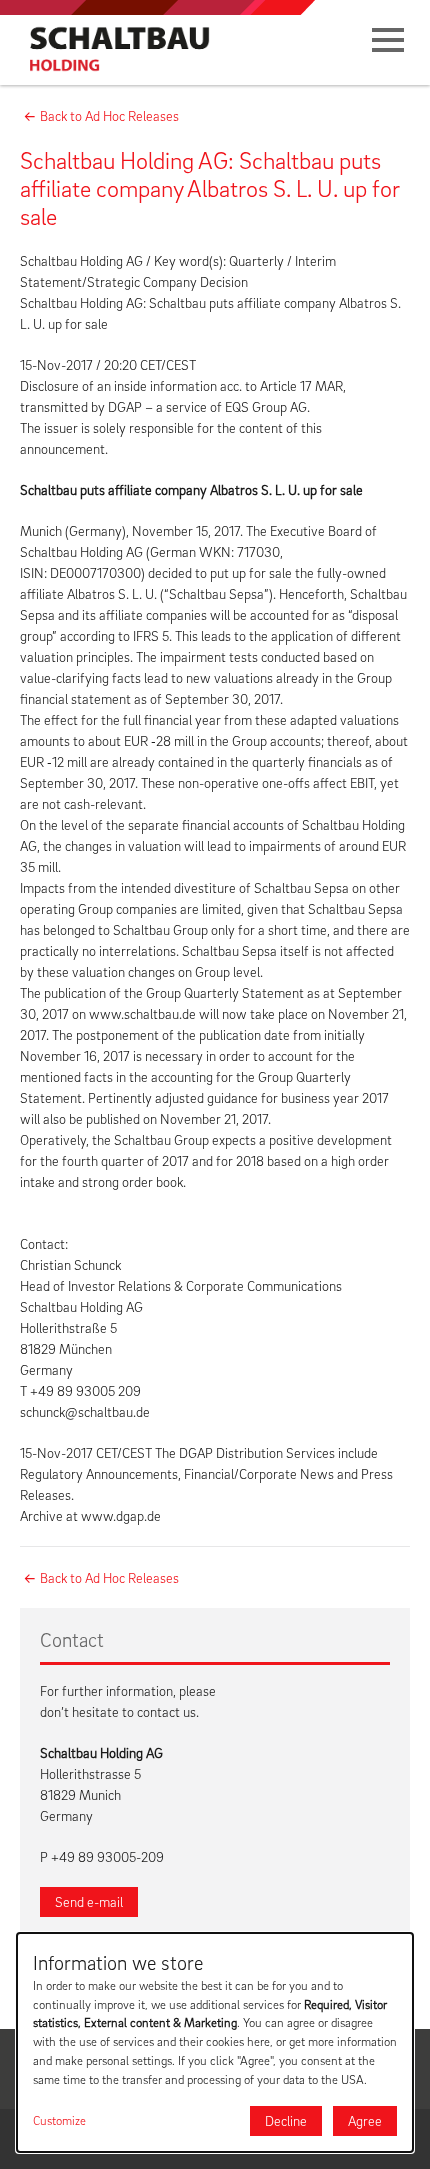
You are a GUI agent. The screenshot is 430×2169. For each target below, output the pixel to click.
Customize (59, 2120)
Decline (286, 2120)
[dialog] (215, 2042)
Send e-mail (89, 1901)
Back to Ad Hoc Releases (109, 115)
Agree (365, 2120)
